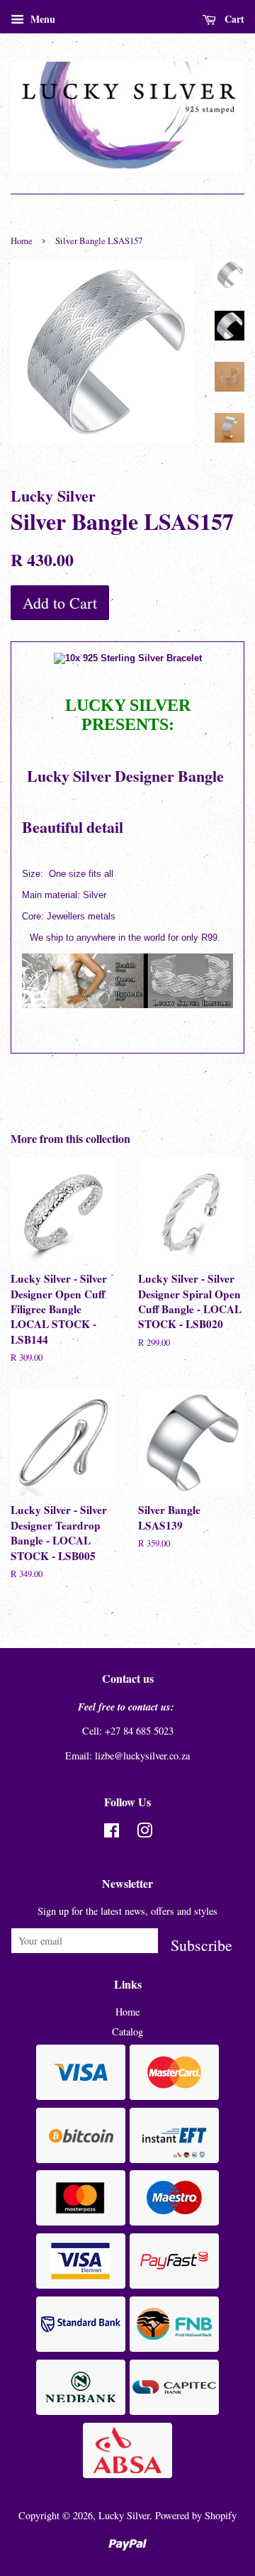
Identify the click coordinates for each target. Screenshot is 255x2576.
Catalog (127, 2031)
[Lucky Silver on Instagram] (144, 1833)
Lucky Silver (124, 2515)
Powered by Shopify (196, 2515)
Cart (233, 19)
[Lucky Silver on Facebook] (112, 1833)
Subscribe (202, 1944)
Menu (41, 19)
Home (22, 241)
